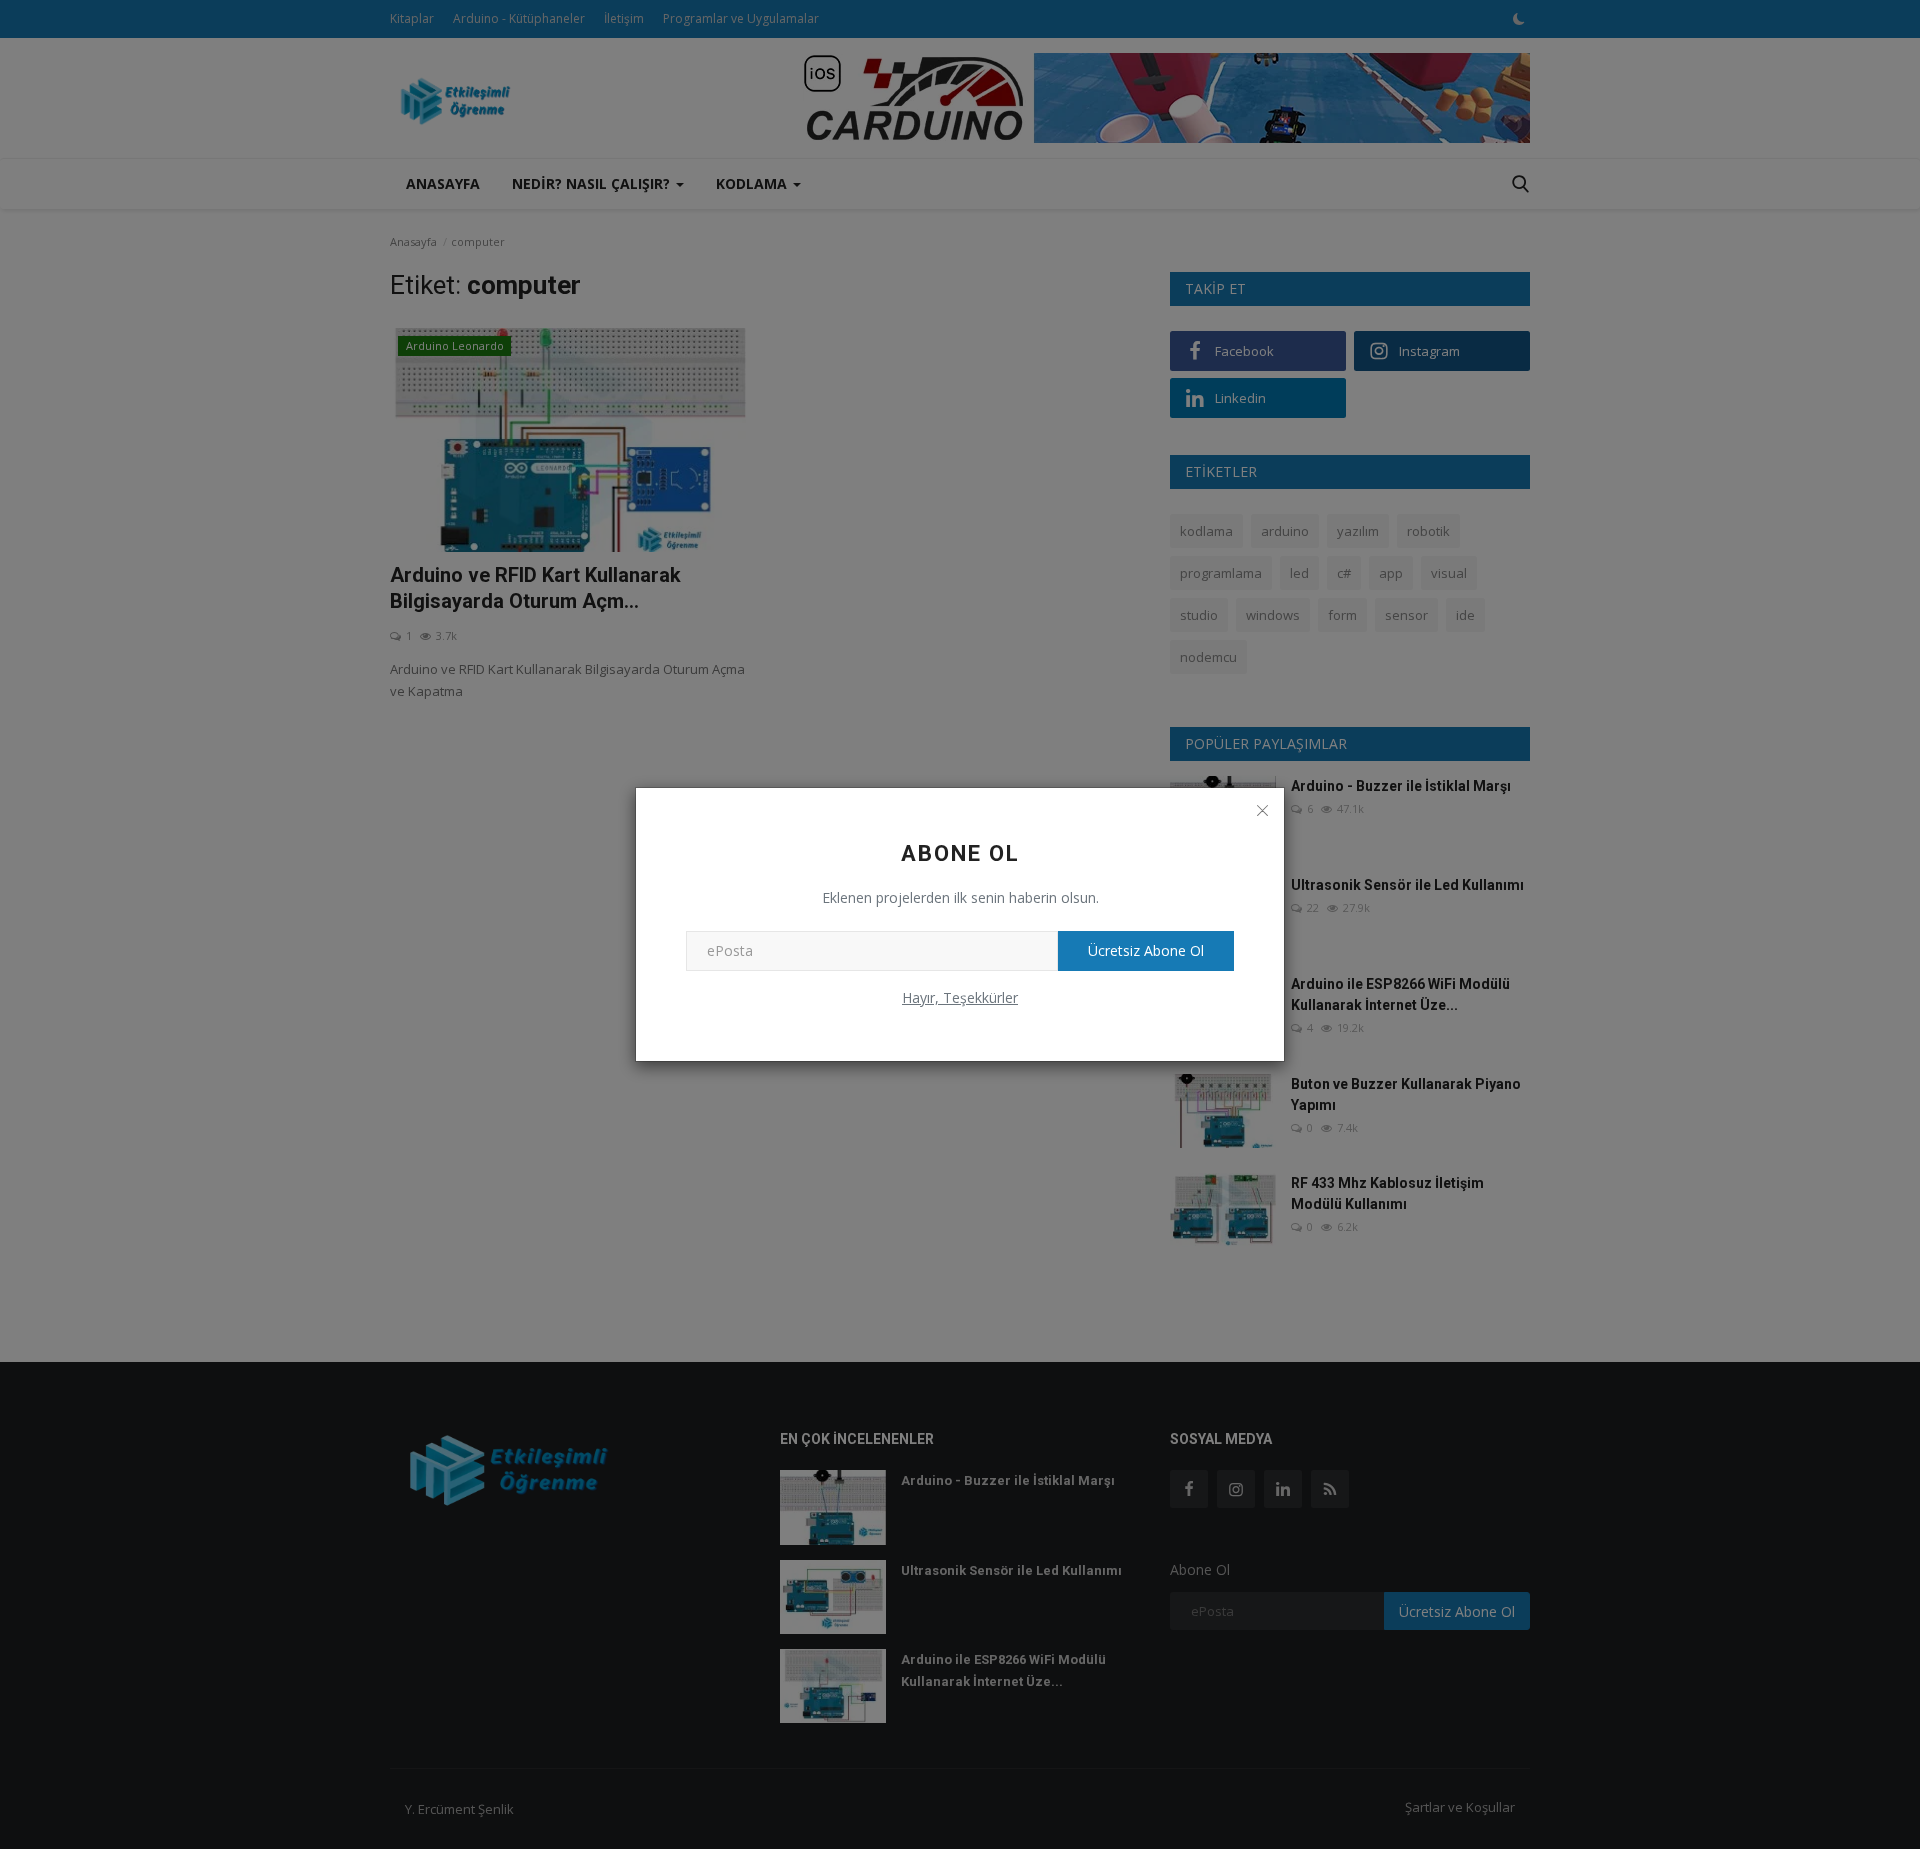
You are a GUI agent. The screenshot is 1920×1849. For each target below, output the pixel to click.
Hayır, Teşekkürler (960, 997)
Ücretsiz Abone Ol (1146, 950)
